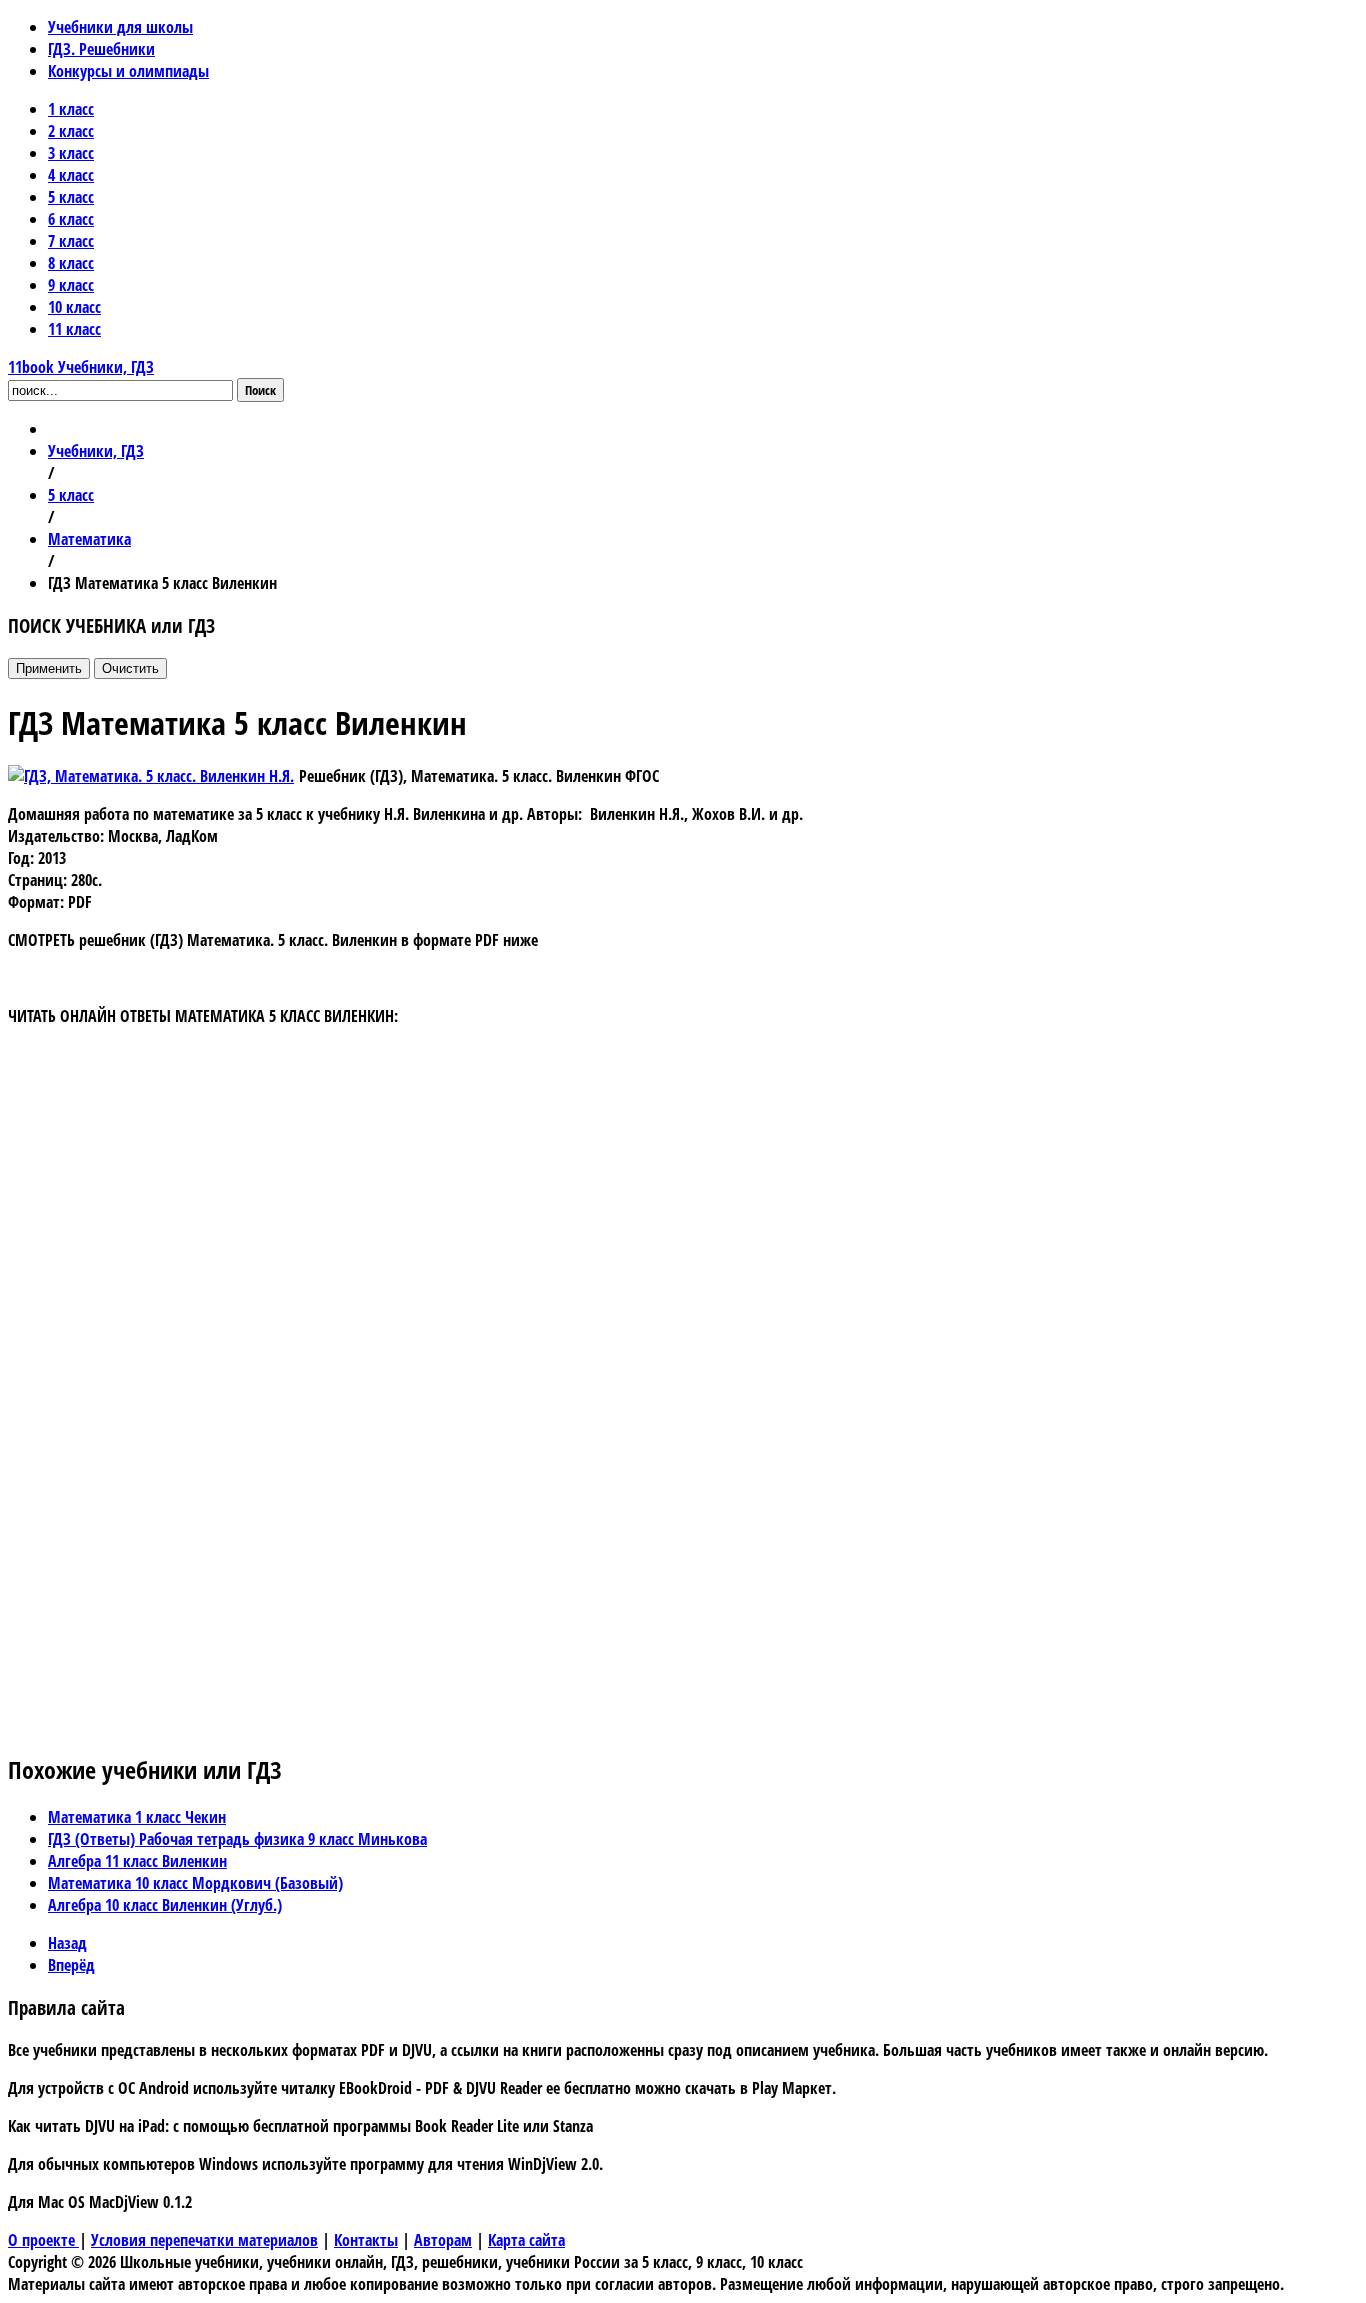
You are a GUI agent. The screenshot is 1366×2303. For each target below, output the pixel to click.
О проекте (43, 2240)
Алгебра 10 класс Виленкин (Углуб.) (165, 1905)
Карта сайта (526, 2240)
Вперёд (71, 1965)
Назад (67, 1943)
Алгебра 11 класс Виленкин (137, 1861)
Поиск (260, 390)
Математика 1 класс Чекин (137, 1817)
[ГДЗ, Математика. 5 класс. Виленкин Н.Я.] (151, 776)
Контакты (366, 2240)
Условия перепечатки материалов (204, 2240)
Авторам (443, 2240)
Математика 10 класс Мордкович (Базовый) (195, 1883)
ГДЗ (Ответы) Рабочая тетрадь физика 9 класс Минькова (237, 1839)
